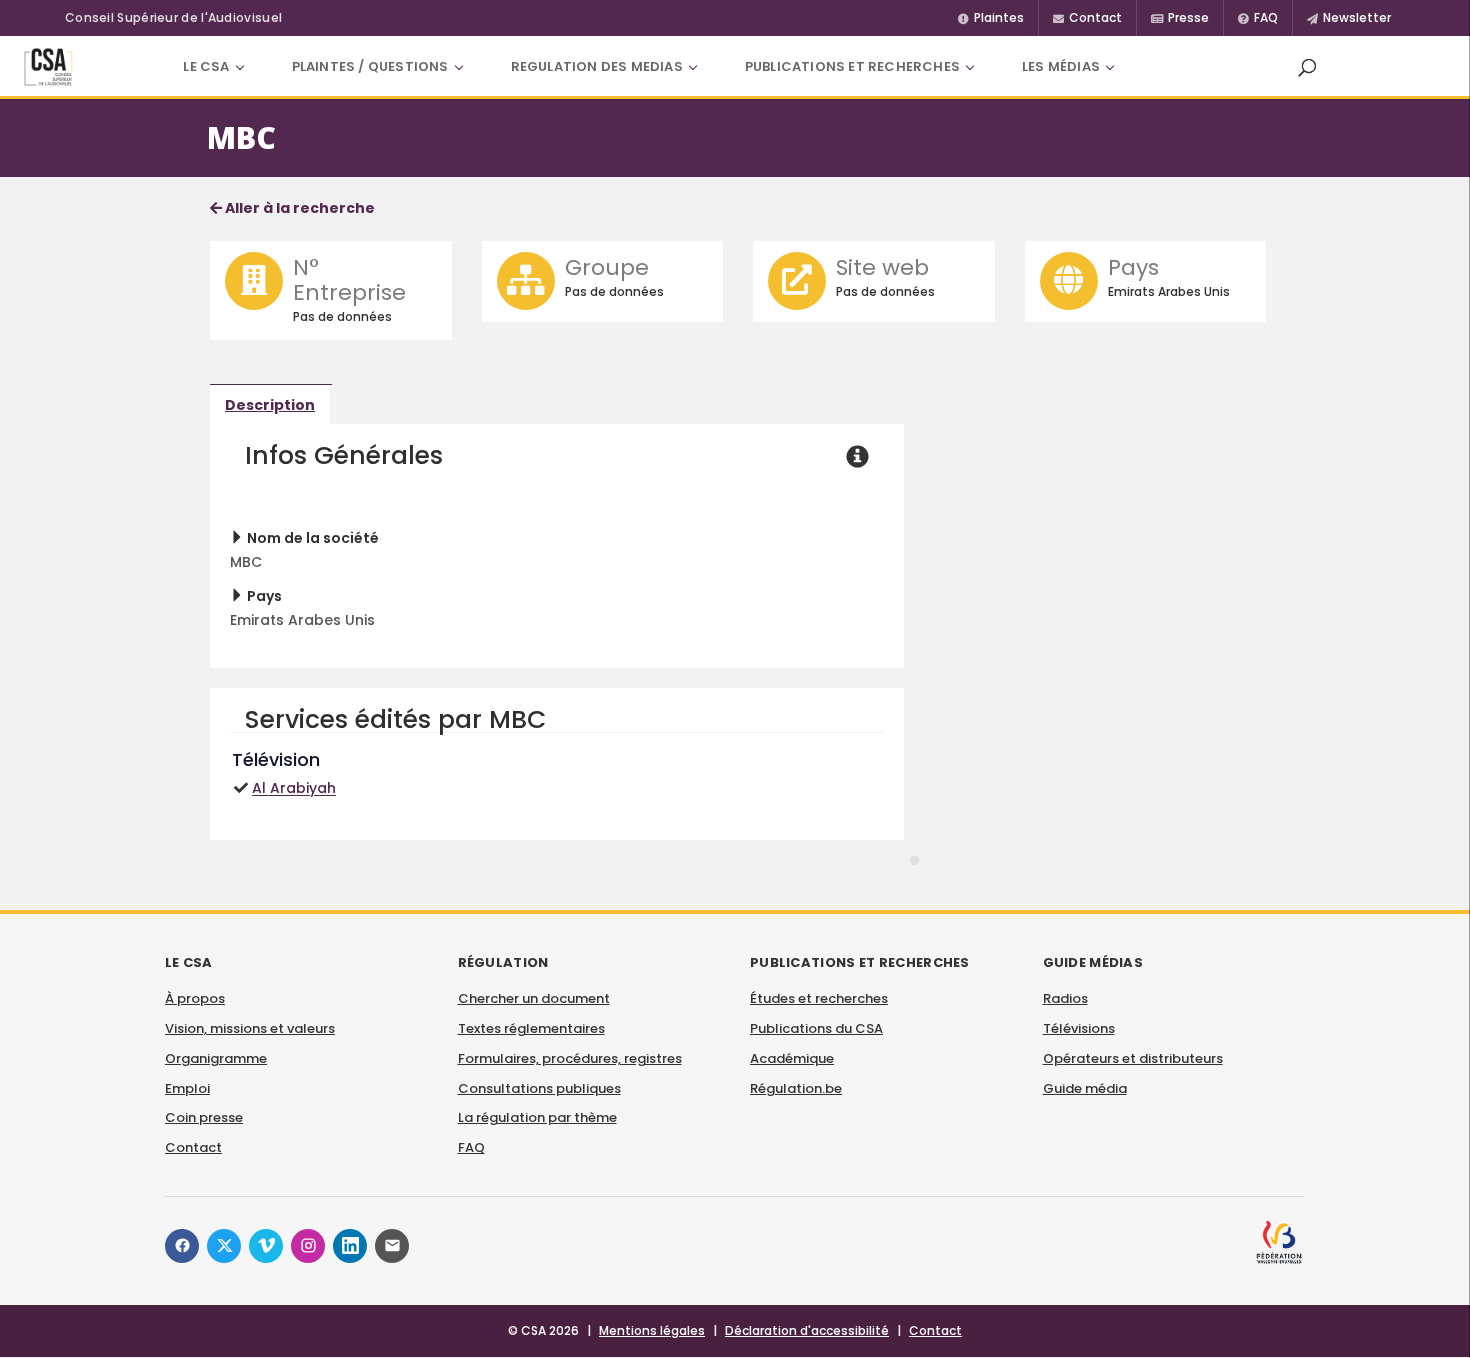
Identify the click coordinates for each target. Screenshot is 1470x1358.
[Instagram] (308, 1246)
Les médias (1061, 66)
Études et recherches (819, 998)
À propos (195, 998)
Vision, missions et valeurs (250, 1028)
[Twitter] (224, 1246)
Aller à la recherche (298, 208)
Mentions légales (652, 1330)
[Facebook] (182, 1246)
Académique (792, 1058)
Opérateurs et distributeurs (1133, 1058)
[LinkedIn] (350, 1246)
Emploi (187, 1088)
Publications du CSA (816, 1028)
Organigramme (216, 1058)
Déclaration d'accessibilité (807, 1330)
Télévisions (1079, 1028)
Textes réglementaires (531, 1028)
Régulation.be (796, 1088)
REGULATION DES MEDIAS (597, 66)
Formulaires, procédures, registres (570, 1058)
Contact (193, 1147)
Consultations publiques (539, 1088)
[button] (1307, 67)
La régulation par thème (537, 1117)
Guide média (1085, 1088)
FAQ (471, 1147)
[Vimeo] (266, 1246)
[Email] (392, 1246)
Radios (1065, 998)
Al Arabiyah (294, 788)
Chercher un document (534, 998)
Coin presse (204, 1117)
